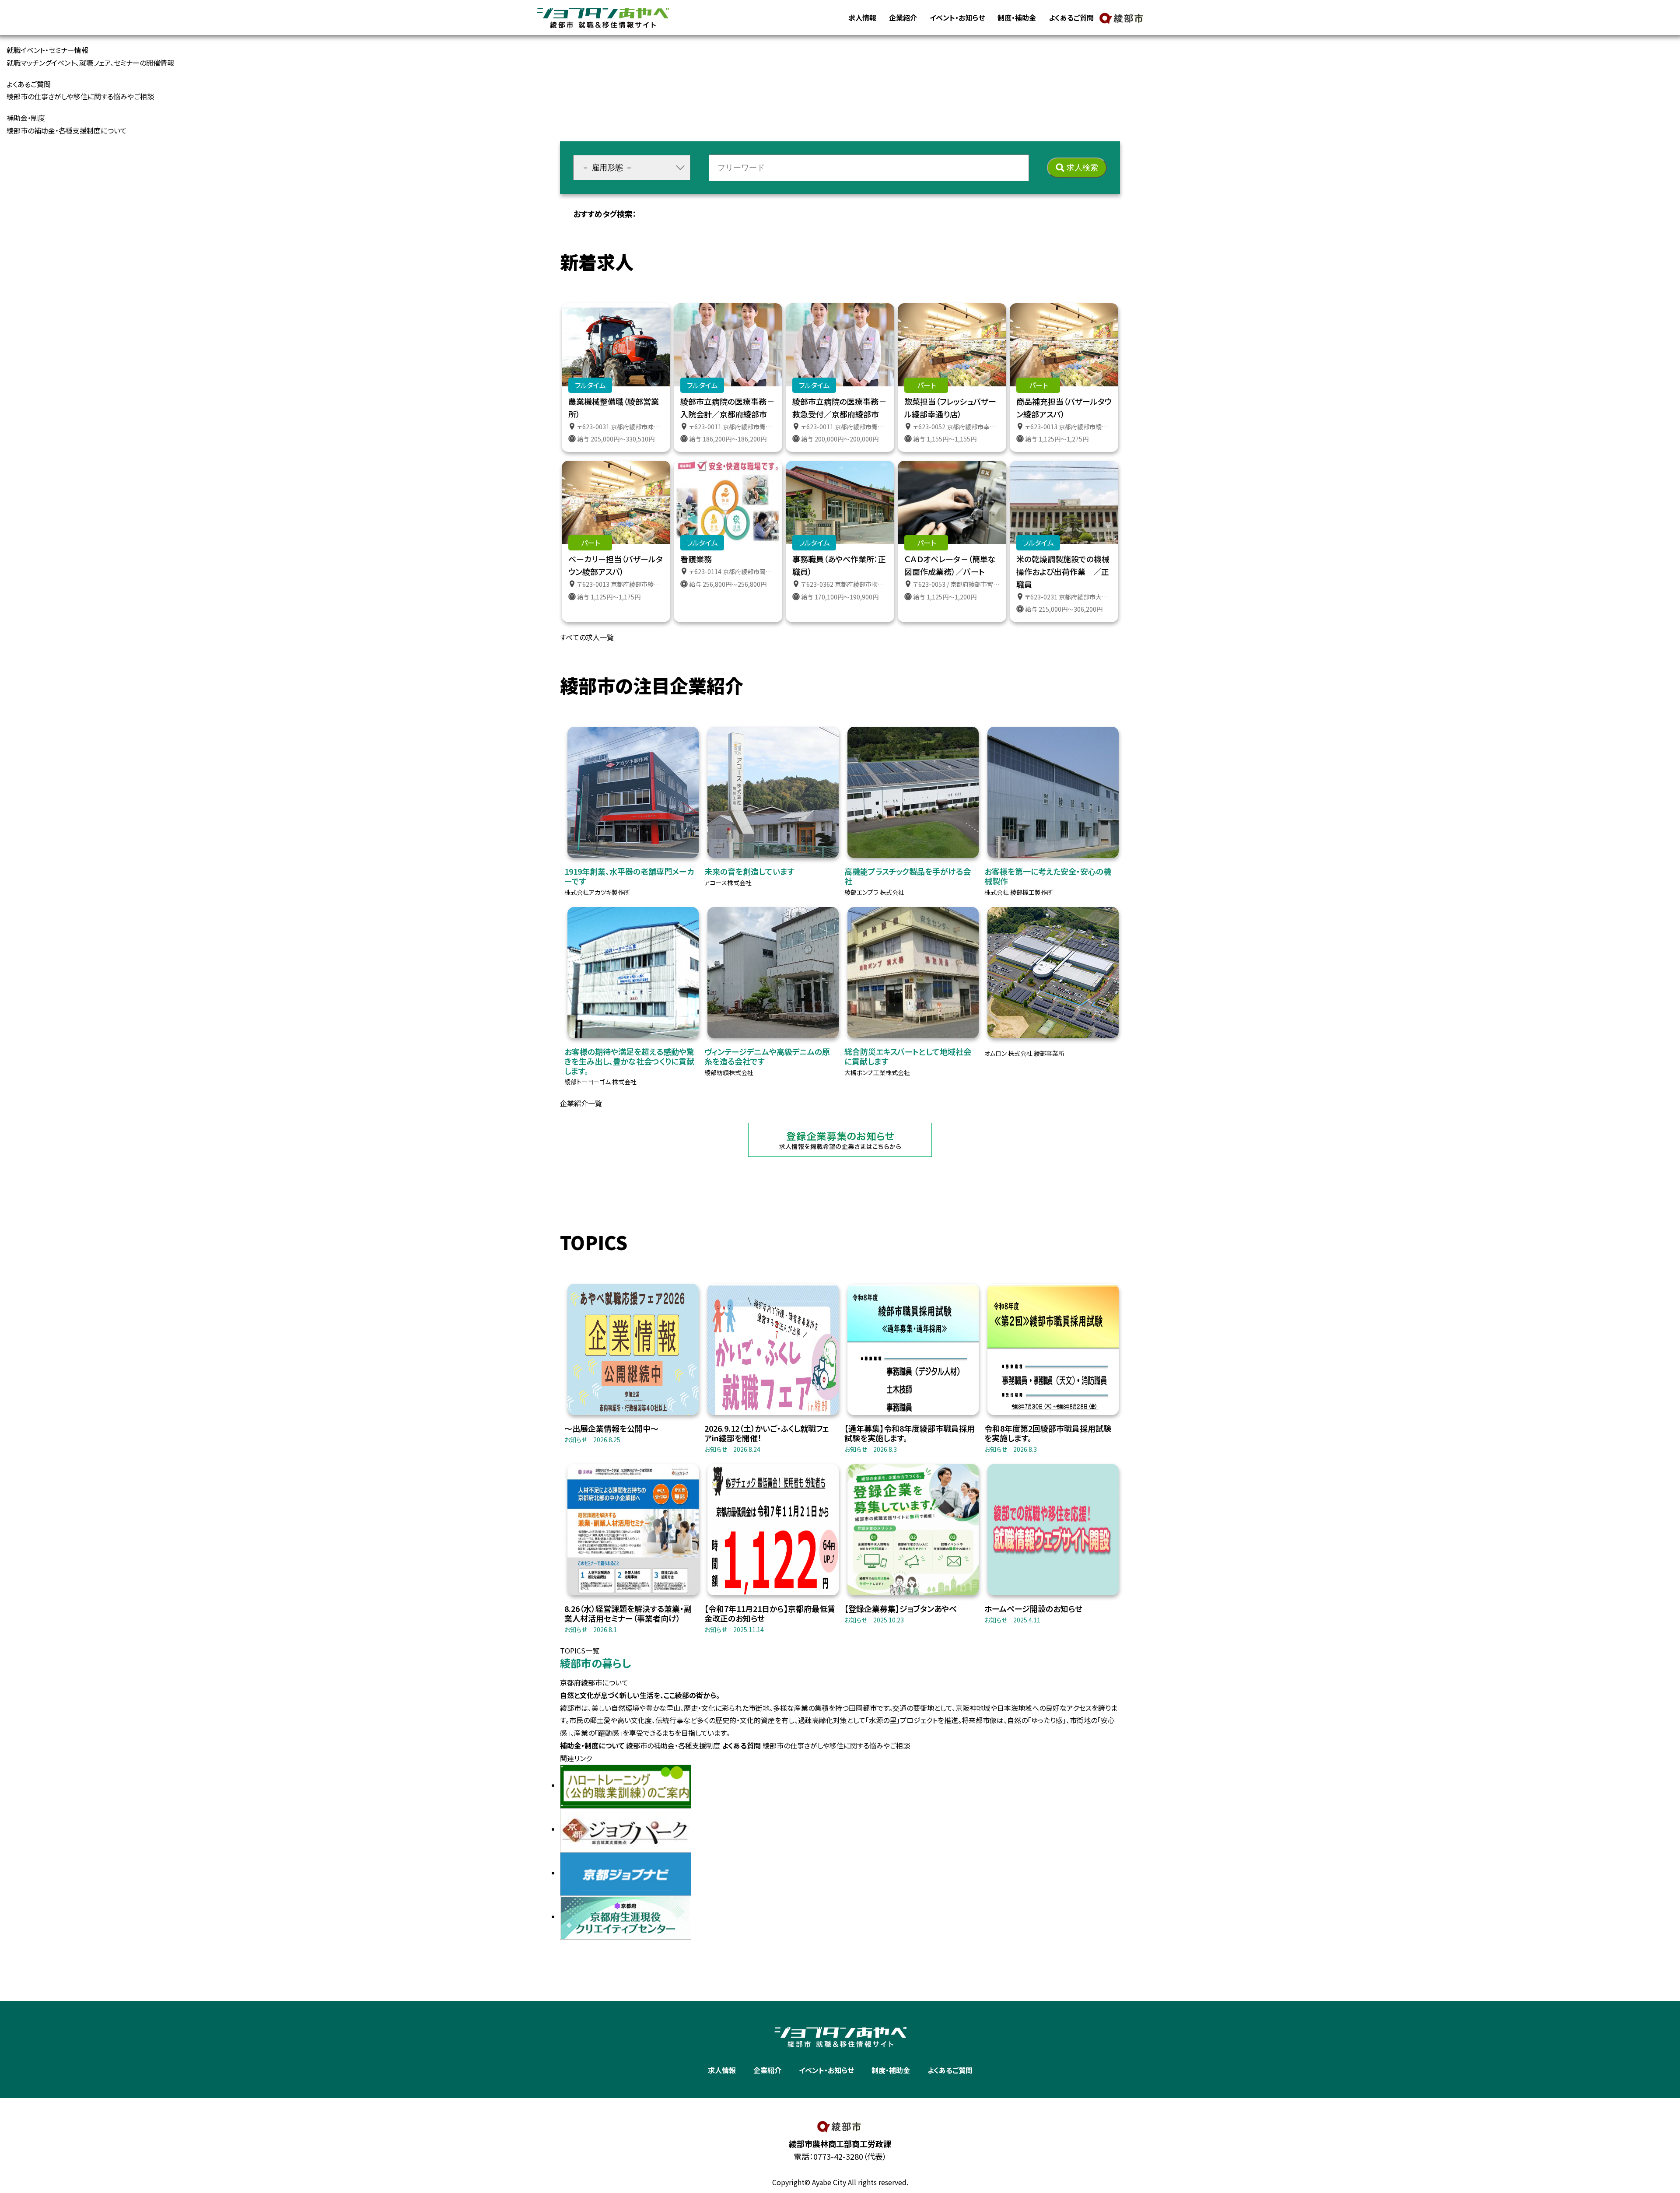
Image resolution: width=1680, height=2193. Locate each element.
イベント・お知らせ (957, 18)
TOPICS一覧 (580, 1650)
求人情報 (862, 18)
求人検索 (1082, 168)
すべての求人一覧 (587, 637)
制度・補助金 (1017, 18)
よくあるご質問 (1071, 18)
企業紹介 (903, 18)
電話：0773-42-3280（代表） (840, 2156)
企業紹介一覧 (581, 1103)
